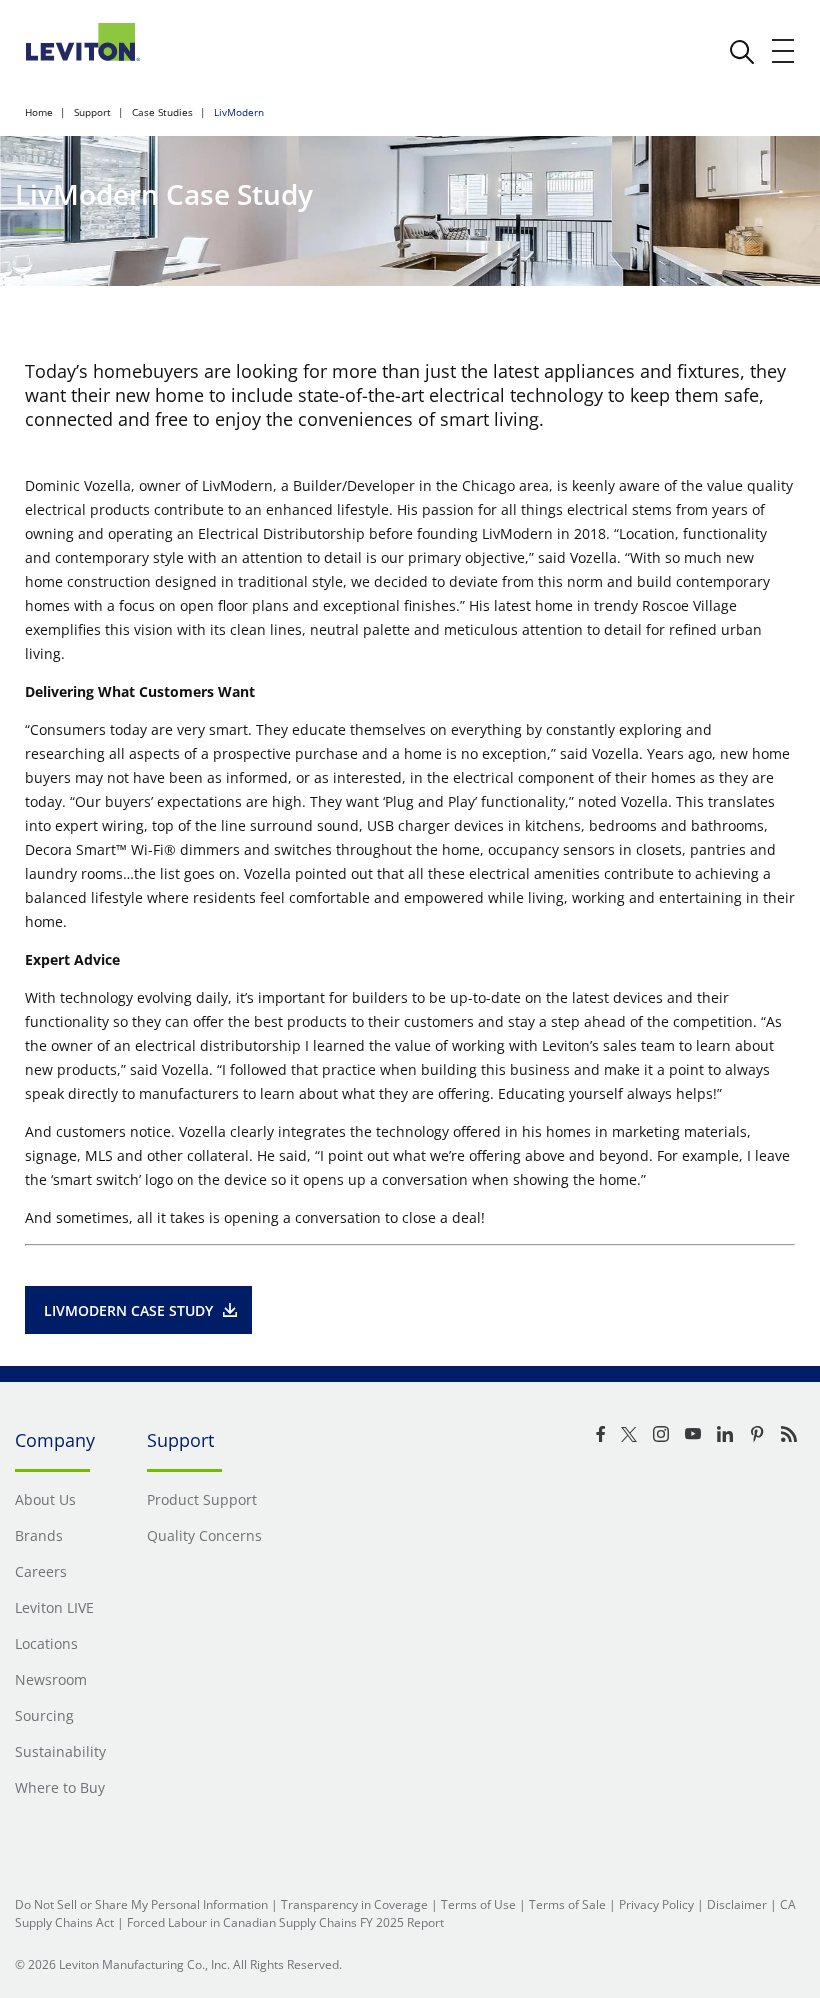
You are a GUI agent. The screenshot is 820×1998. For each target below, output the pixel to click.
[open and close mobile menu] (784, 51)
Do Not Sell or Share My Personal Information (141, 1904)
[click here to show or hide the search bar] (742, 52)
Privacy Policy (656, 1904)
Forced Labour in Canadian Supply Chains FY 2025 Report (285, 1922)
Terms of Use (478, 1904)
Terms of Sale (567, 1904)
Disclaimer (737, 1904)
